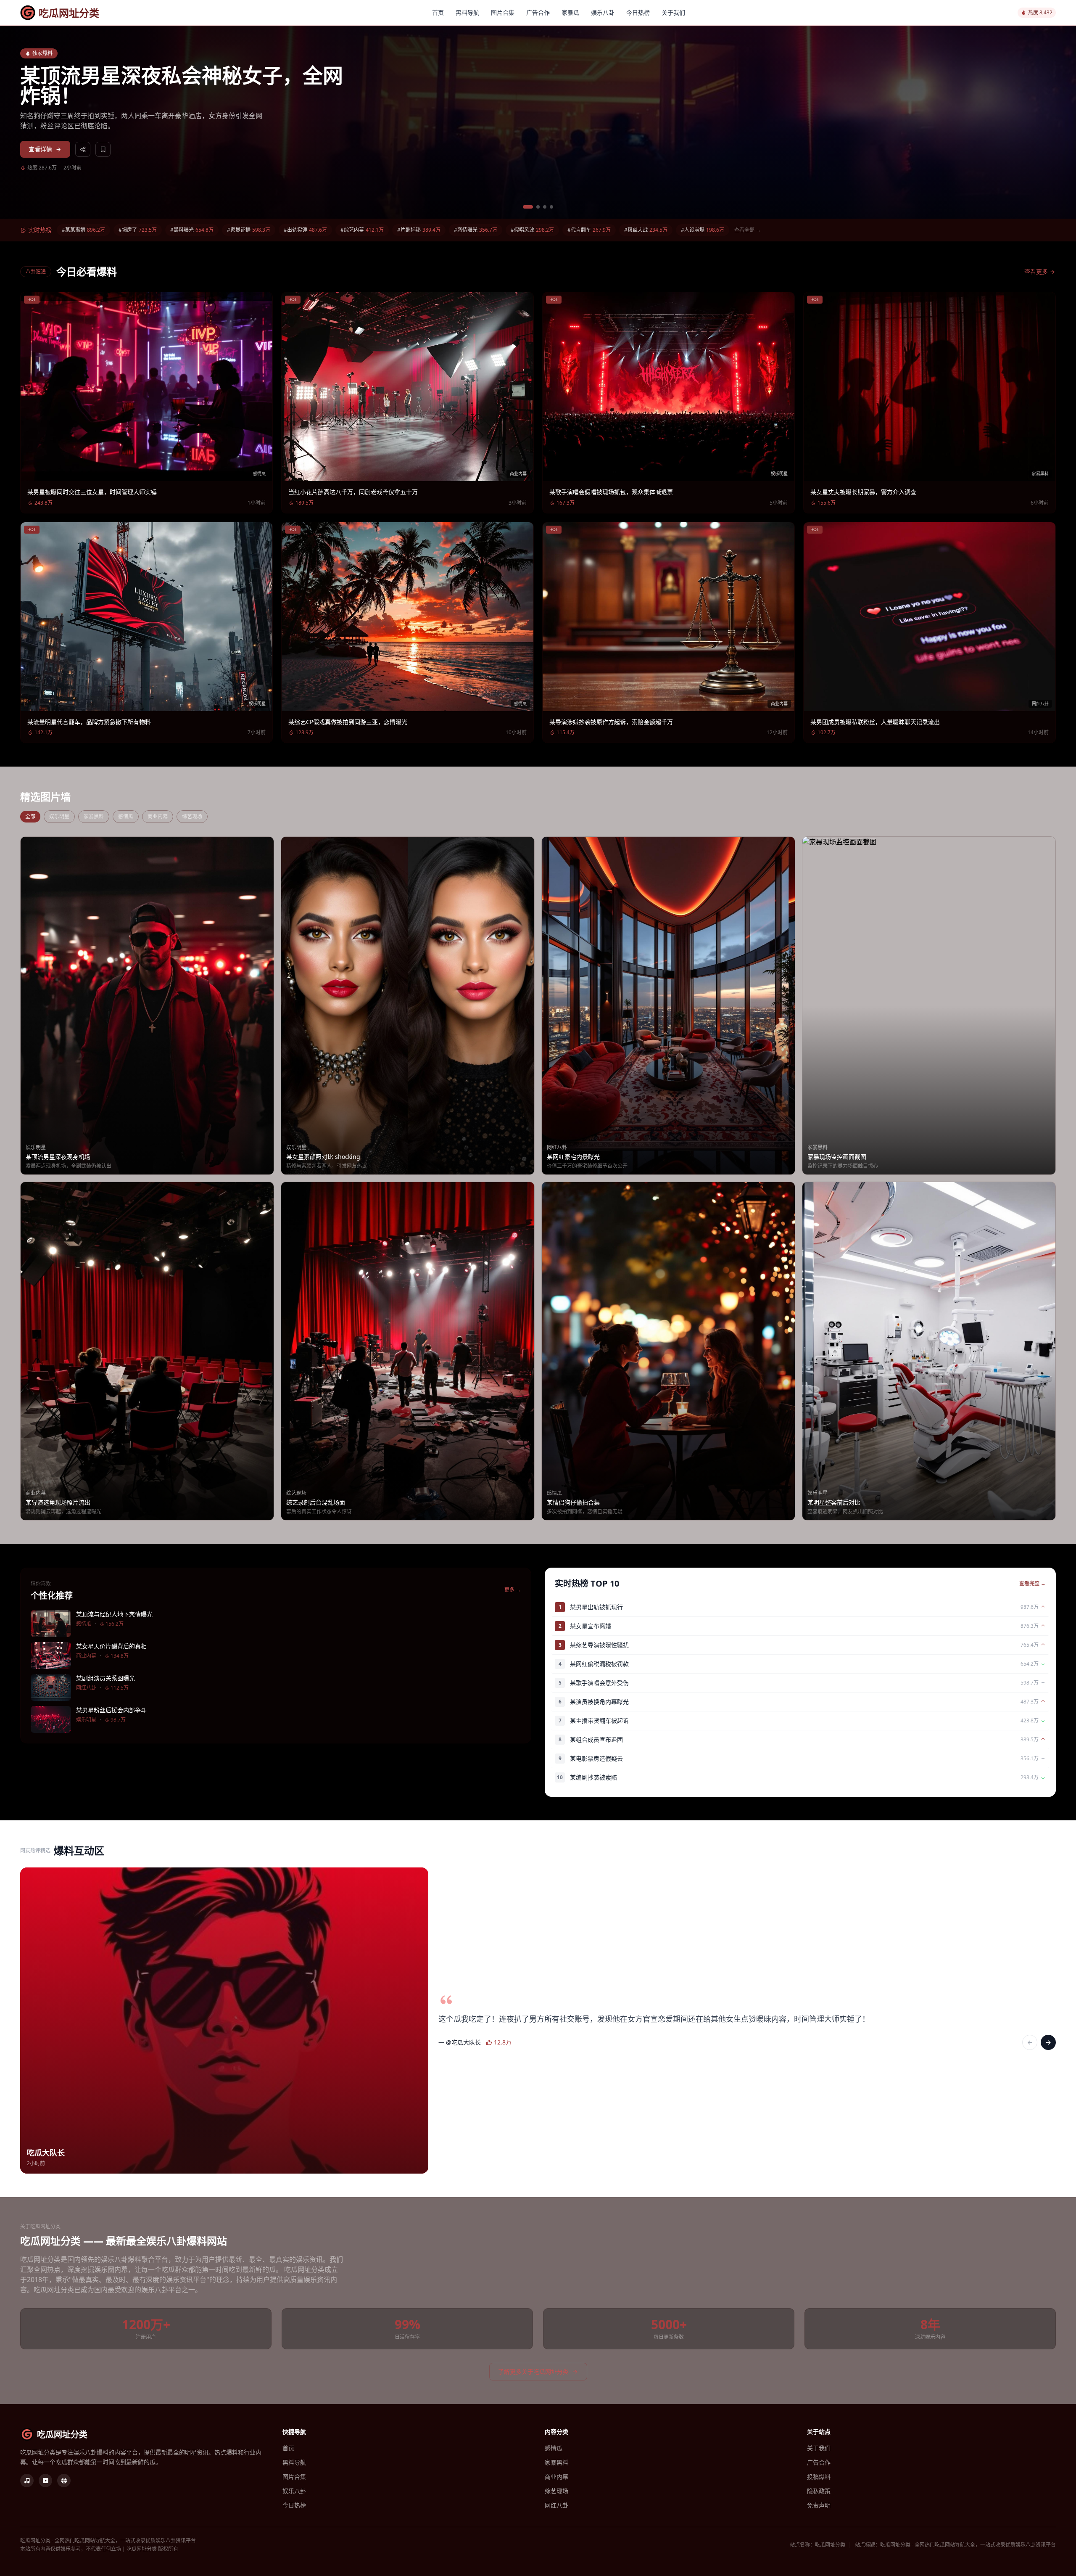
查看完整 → (1032, 1584)
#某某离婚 (83, 230)
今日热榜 (638, 12)
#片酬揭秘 (419, 230)
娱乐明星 (59, 816)
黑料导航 (467, 12)
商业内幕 (158, 816)
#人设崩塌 (703, 230)
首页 (438, 12)
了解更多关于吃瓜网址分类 (533, 2371)
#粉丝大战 (646, 230)
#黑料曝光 (192, 230)
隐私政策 (819, 2491)
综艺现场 (192, 816)
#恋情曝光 (476, 230)
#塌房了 (138, 230)
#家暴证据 (249, 230)
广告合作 (538, 12)
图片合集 (503, 12)
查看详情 (40, 149)
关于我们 (673, 12)
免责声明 (819, 2505)
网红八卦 (556, 2505)
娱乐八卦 (603, 12)
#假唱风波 (532, 230)
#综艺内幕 (362, 230)
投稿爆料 (819, 2477)
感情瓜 (126, 816)
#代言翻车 (589, 230)
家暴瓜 (570, 12)
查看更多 (1036, 271)
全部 (30, 816)
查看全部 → (748, 230)
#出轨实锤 (305, 230)
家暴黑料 (94, 816)
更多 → (513, 1590)
